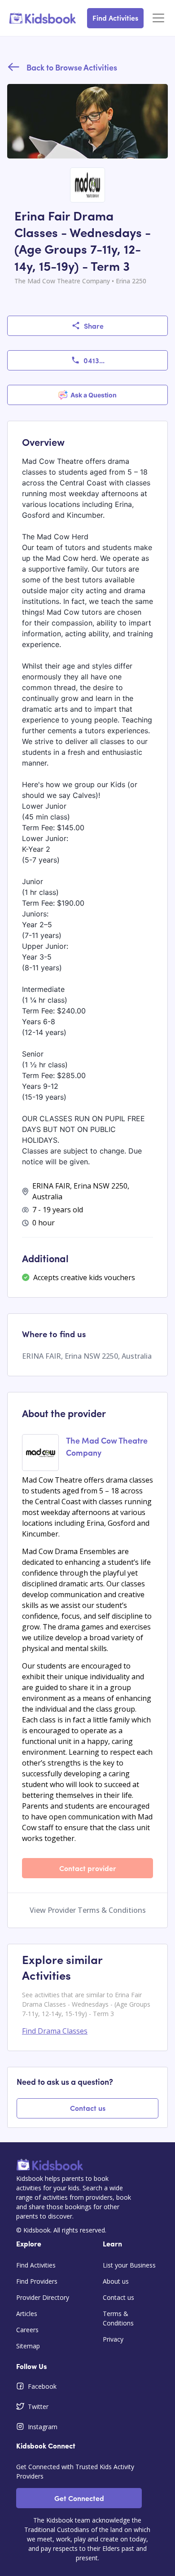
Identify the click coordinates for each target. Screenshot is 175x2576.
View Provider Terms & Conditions (88, 1910)
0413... (94, 360)
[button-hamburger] (158, 18)
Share (94, 326)
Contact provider (88, 1868)
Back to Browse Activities (72, 67)
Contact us (88, 2108)
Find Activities (115, 18)
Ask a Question (94, 395)
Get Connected (79, 2498)
